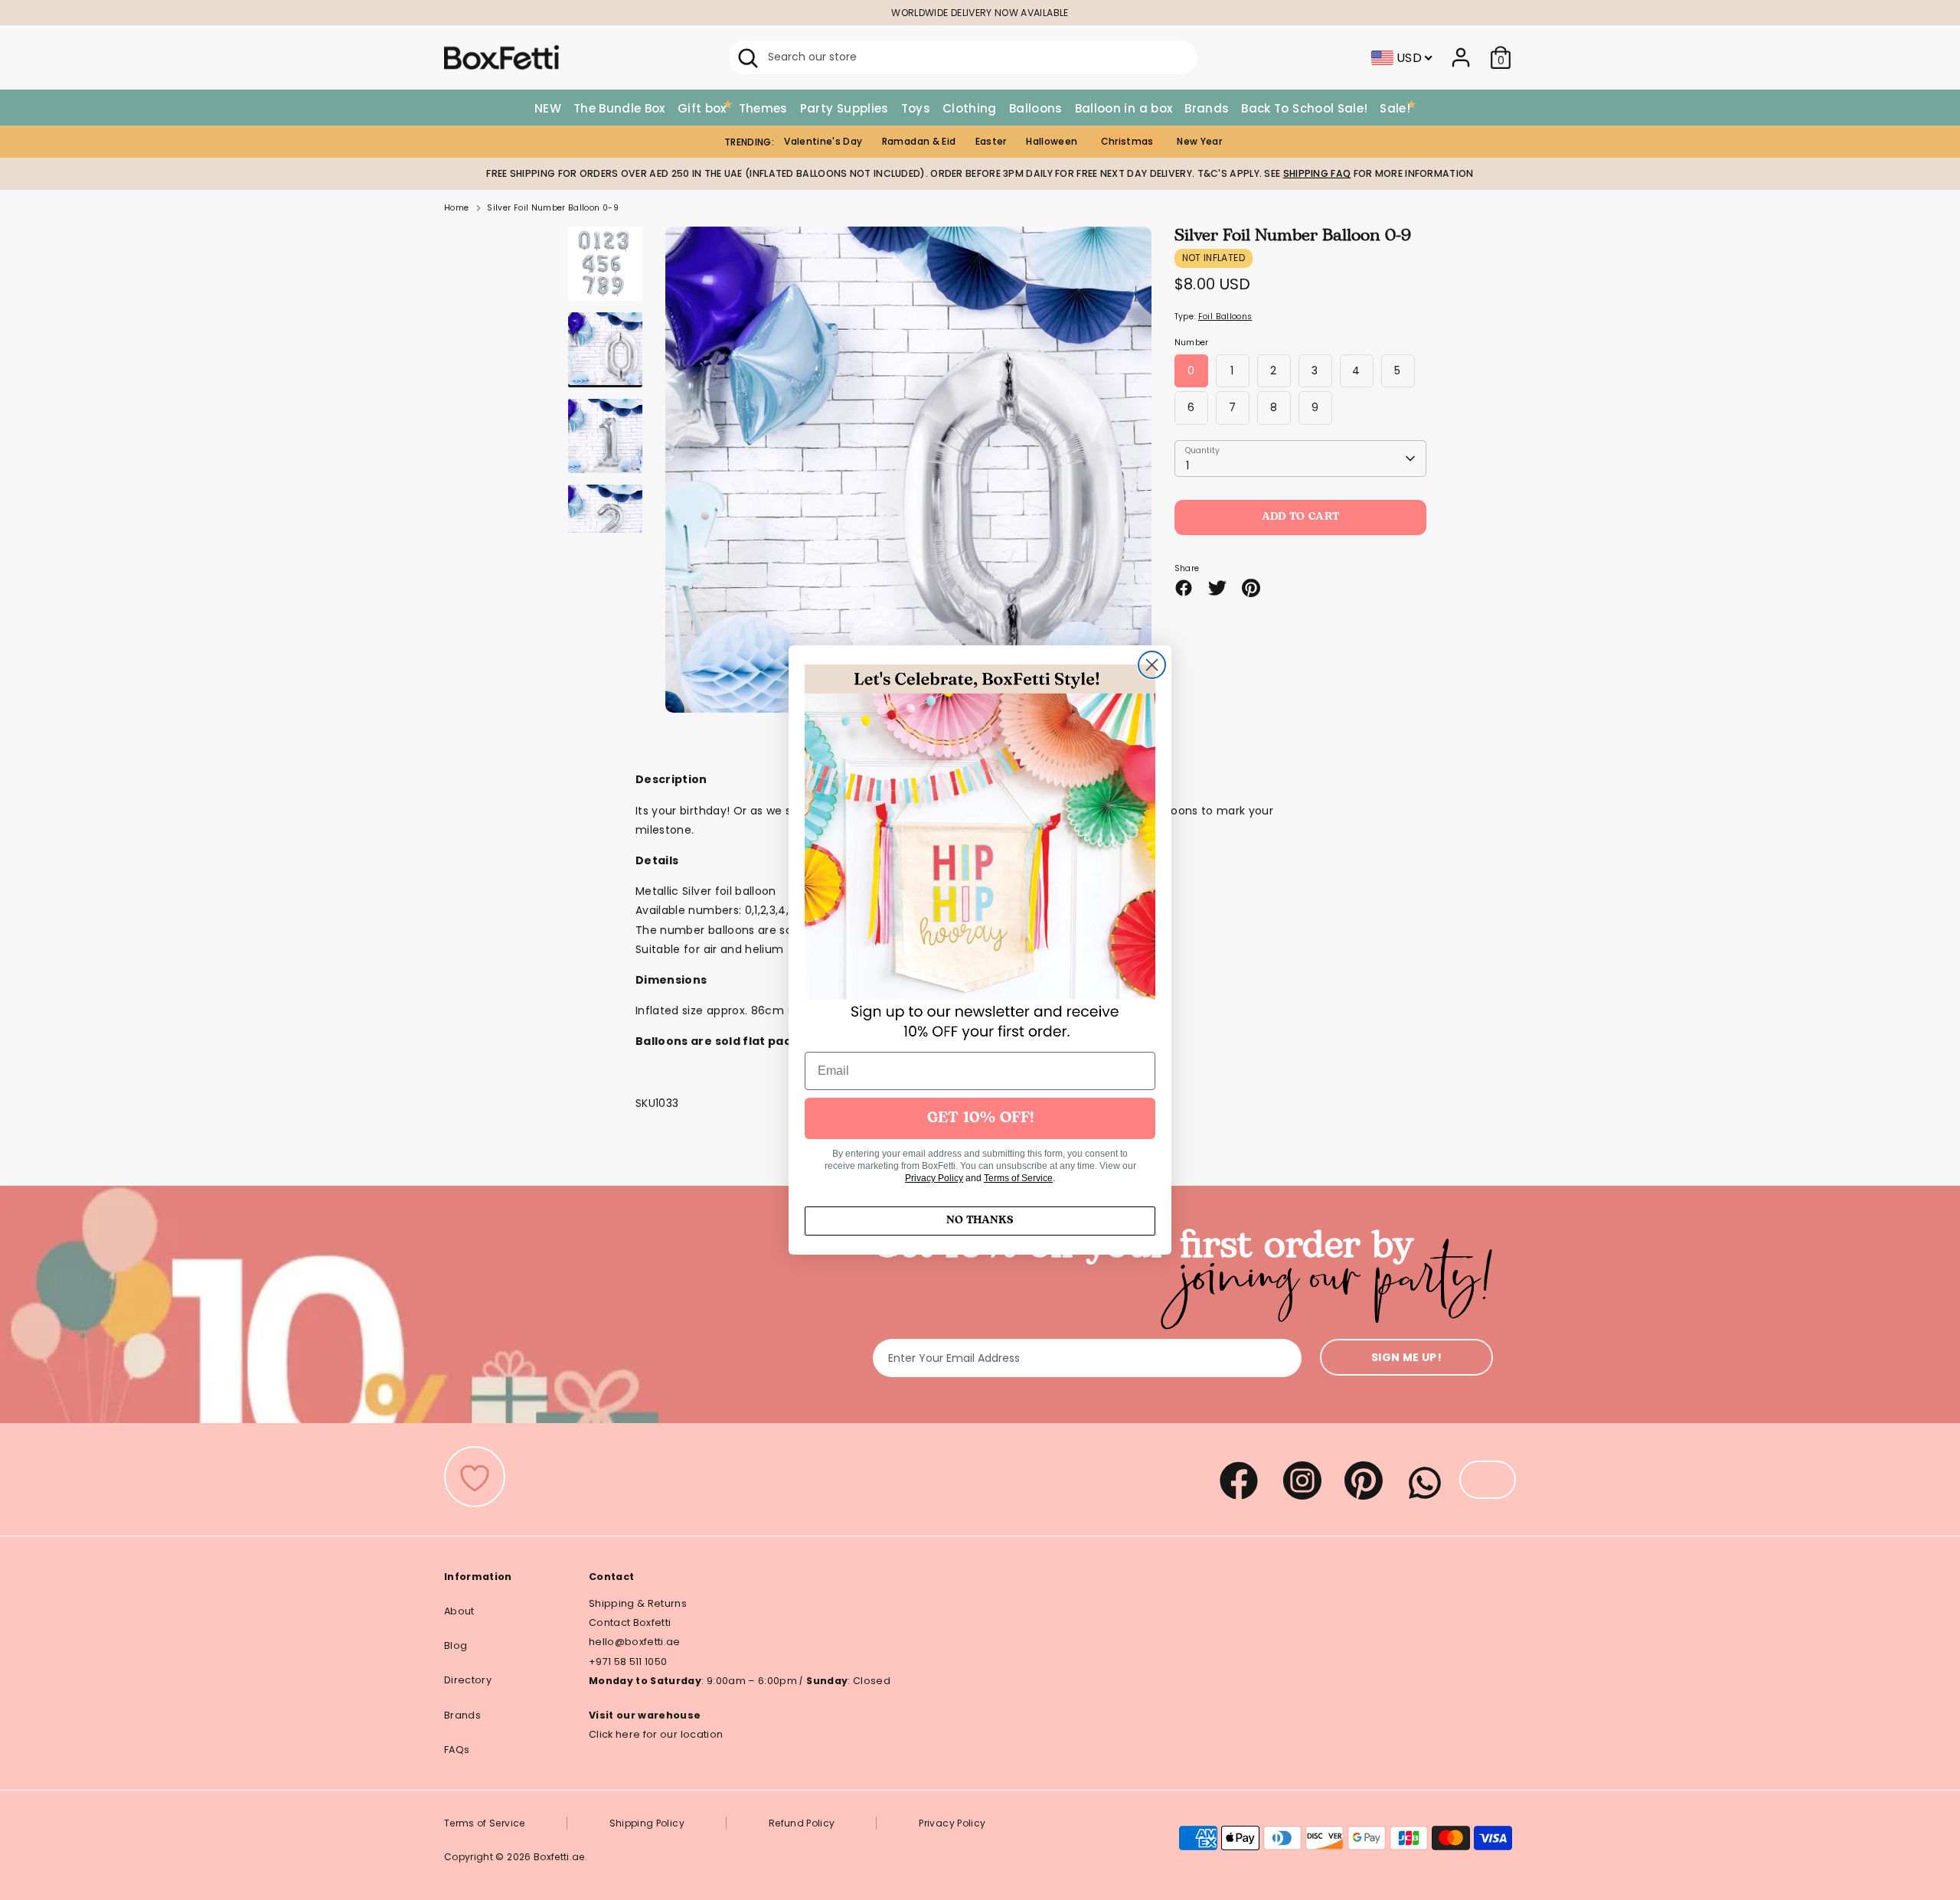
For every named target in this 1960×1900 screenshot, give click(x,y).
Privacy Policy (934, 1178)
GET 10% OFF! (980, 1118)
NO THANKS (980, 1221)
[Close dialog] (1152, 665)
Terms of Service (1018, 1178)
